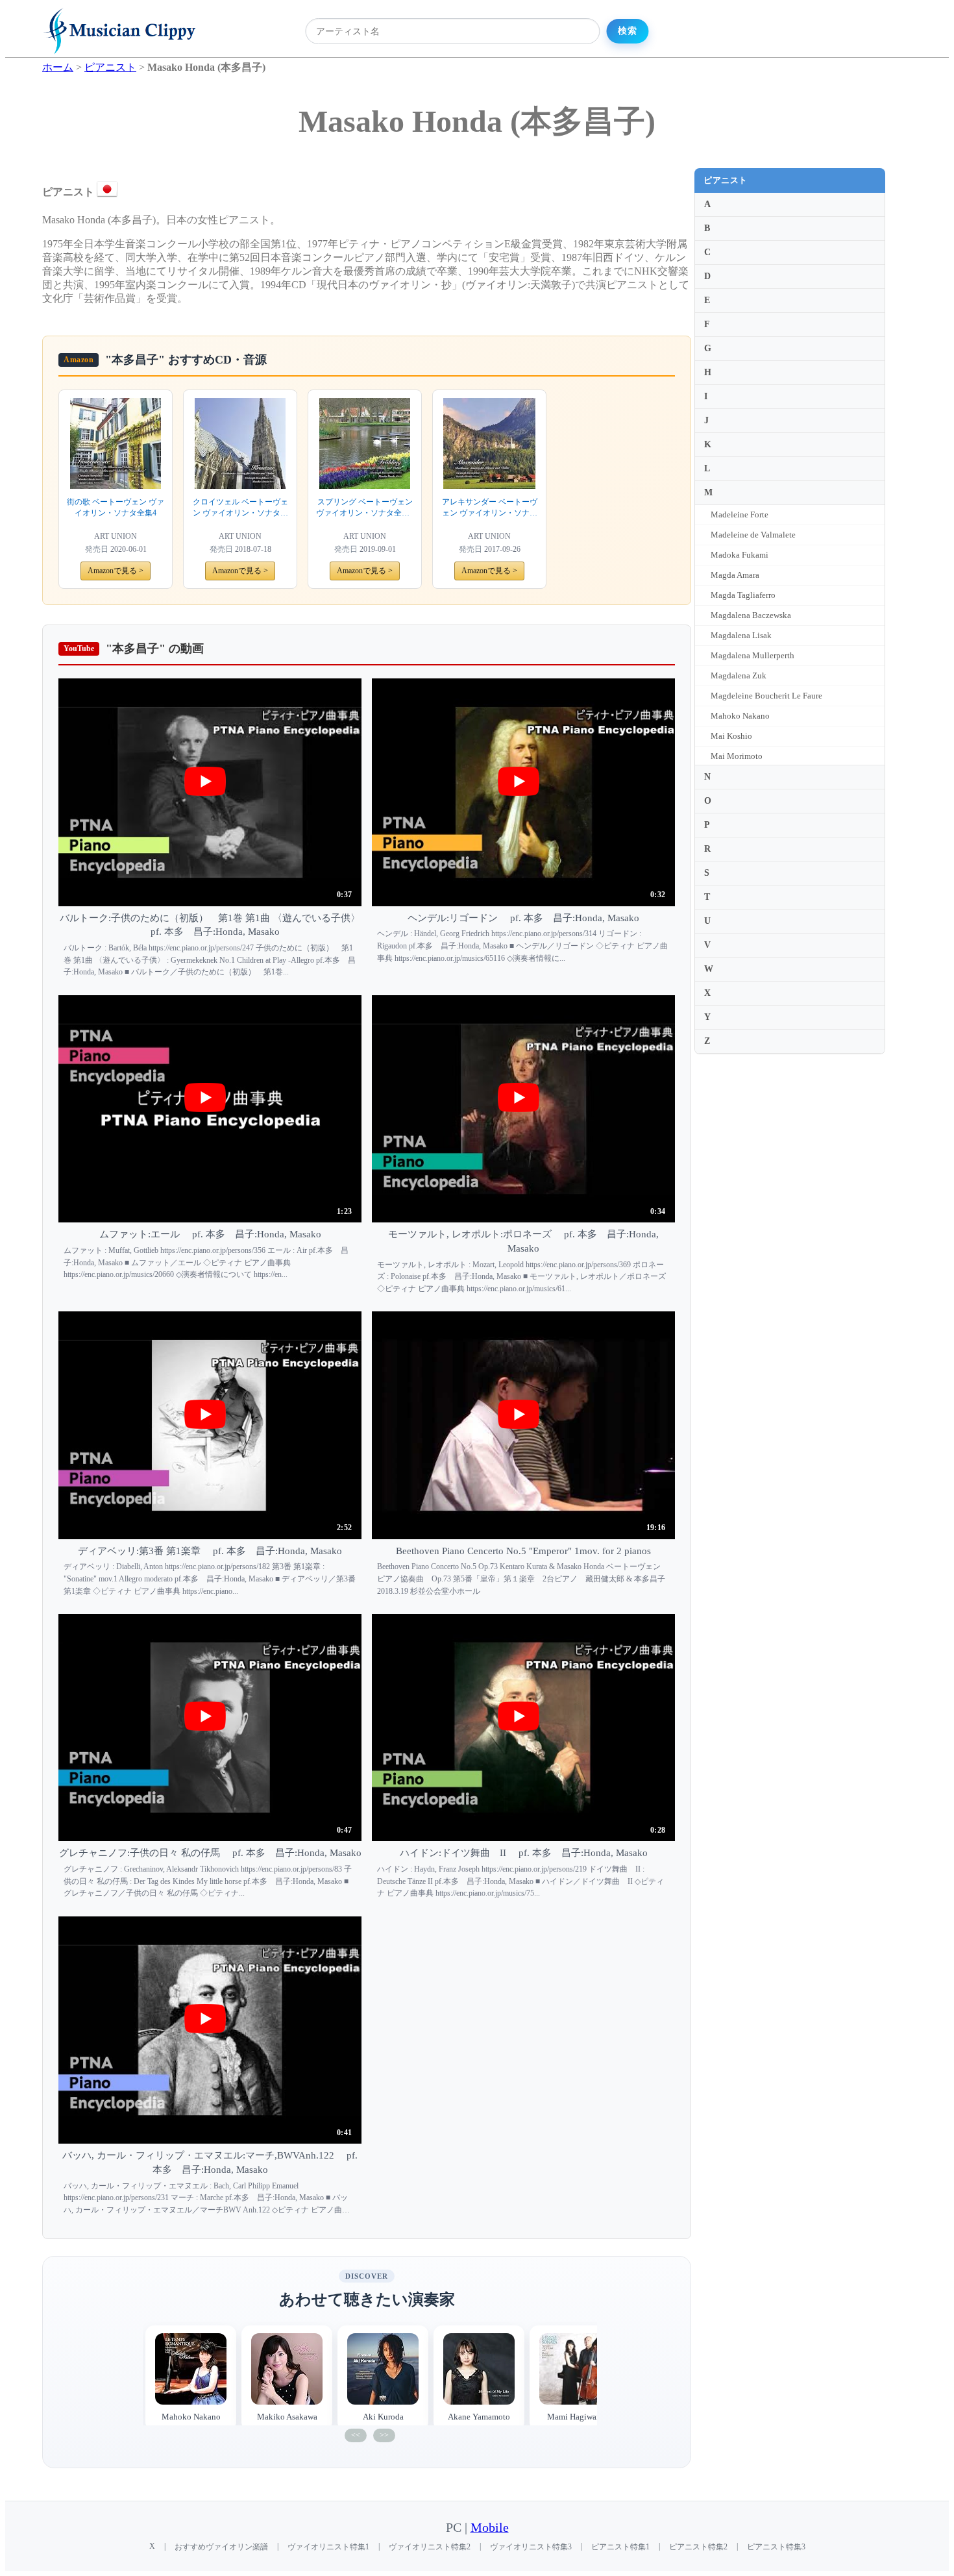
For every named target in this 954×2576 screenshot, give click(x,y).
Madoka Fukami (740, 555)
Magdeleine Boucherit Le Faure (766, 696)
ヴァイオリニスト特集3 (531, 2547)
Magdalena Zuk (739, 675)
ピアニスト (726, 180)
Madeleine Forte (740, 514)
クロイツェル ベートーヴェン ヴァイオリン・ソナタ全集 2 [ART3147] (240, 508)
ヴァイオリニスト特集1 (328, 2547)
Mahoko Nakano (740, 716)
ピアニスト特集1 (620, 2547)
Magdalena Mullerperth (752, 655)
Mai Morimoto (737, 756)
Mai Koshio (731, 736)
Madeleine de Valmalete (753, 535)
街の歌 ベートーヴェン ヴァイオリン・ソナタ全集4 (116, 507)
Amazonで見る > (116, 571)
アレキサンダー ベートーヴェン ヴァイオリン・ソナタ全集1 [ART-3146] (490, 508)
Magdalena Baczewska (751, 615)
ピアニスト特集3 (776, 2547)
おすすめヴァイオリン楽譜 (221, 2547)
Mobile (490, 2528)
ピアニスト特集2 (698, 2547)
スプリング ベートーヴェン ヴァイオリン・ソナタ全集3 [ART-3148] (365, 508)
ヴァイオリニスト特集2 (430, 2547)
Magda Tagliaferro (743, 595)
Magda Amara (735, 575)
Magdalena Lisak (741, 635)
